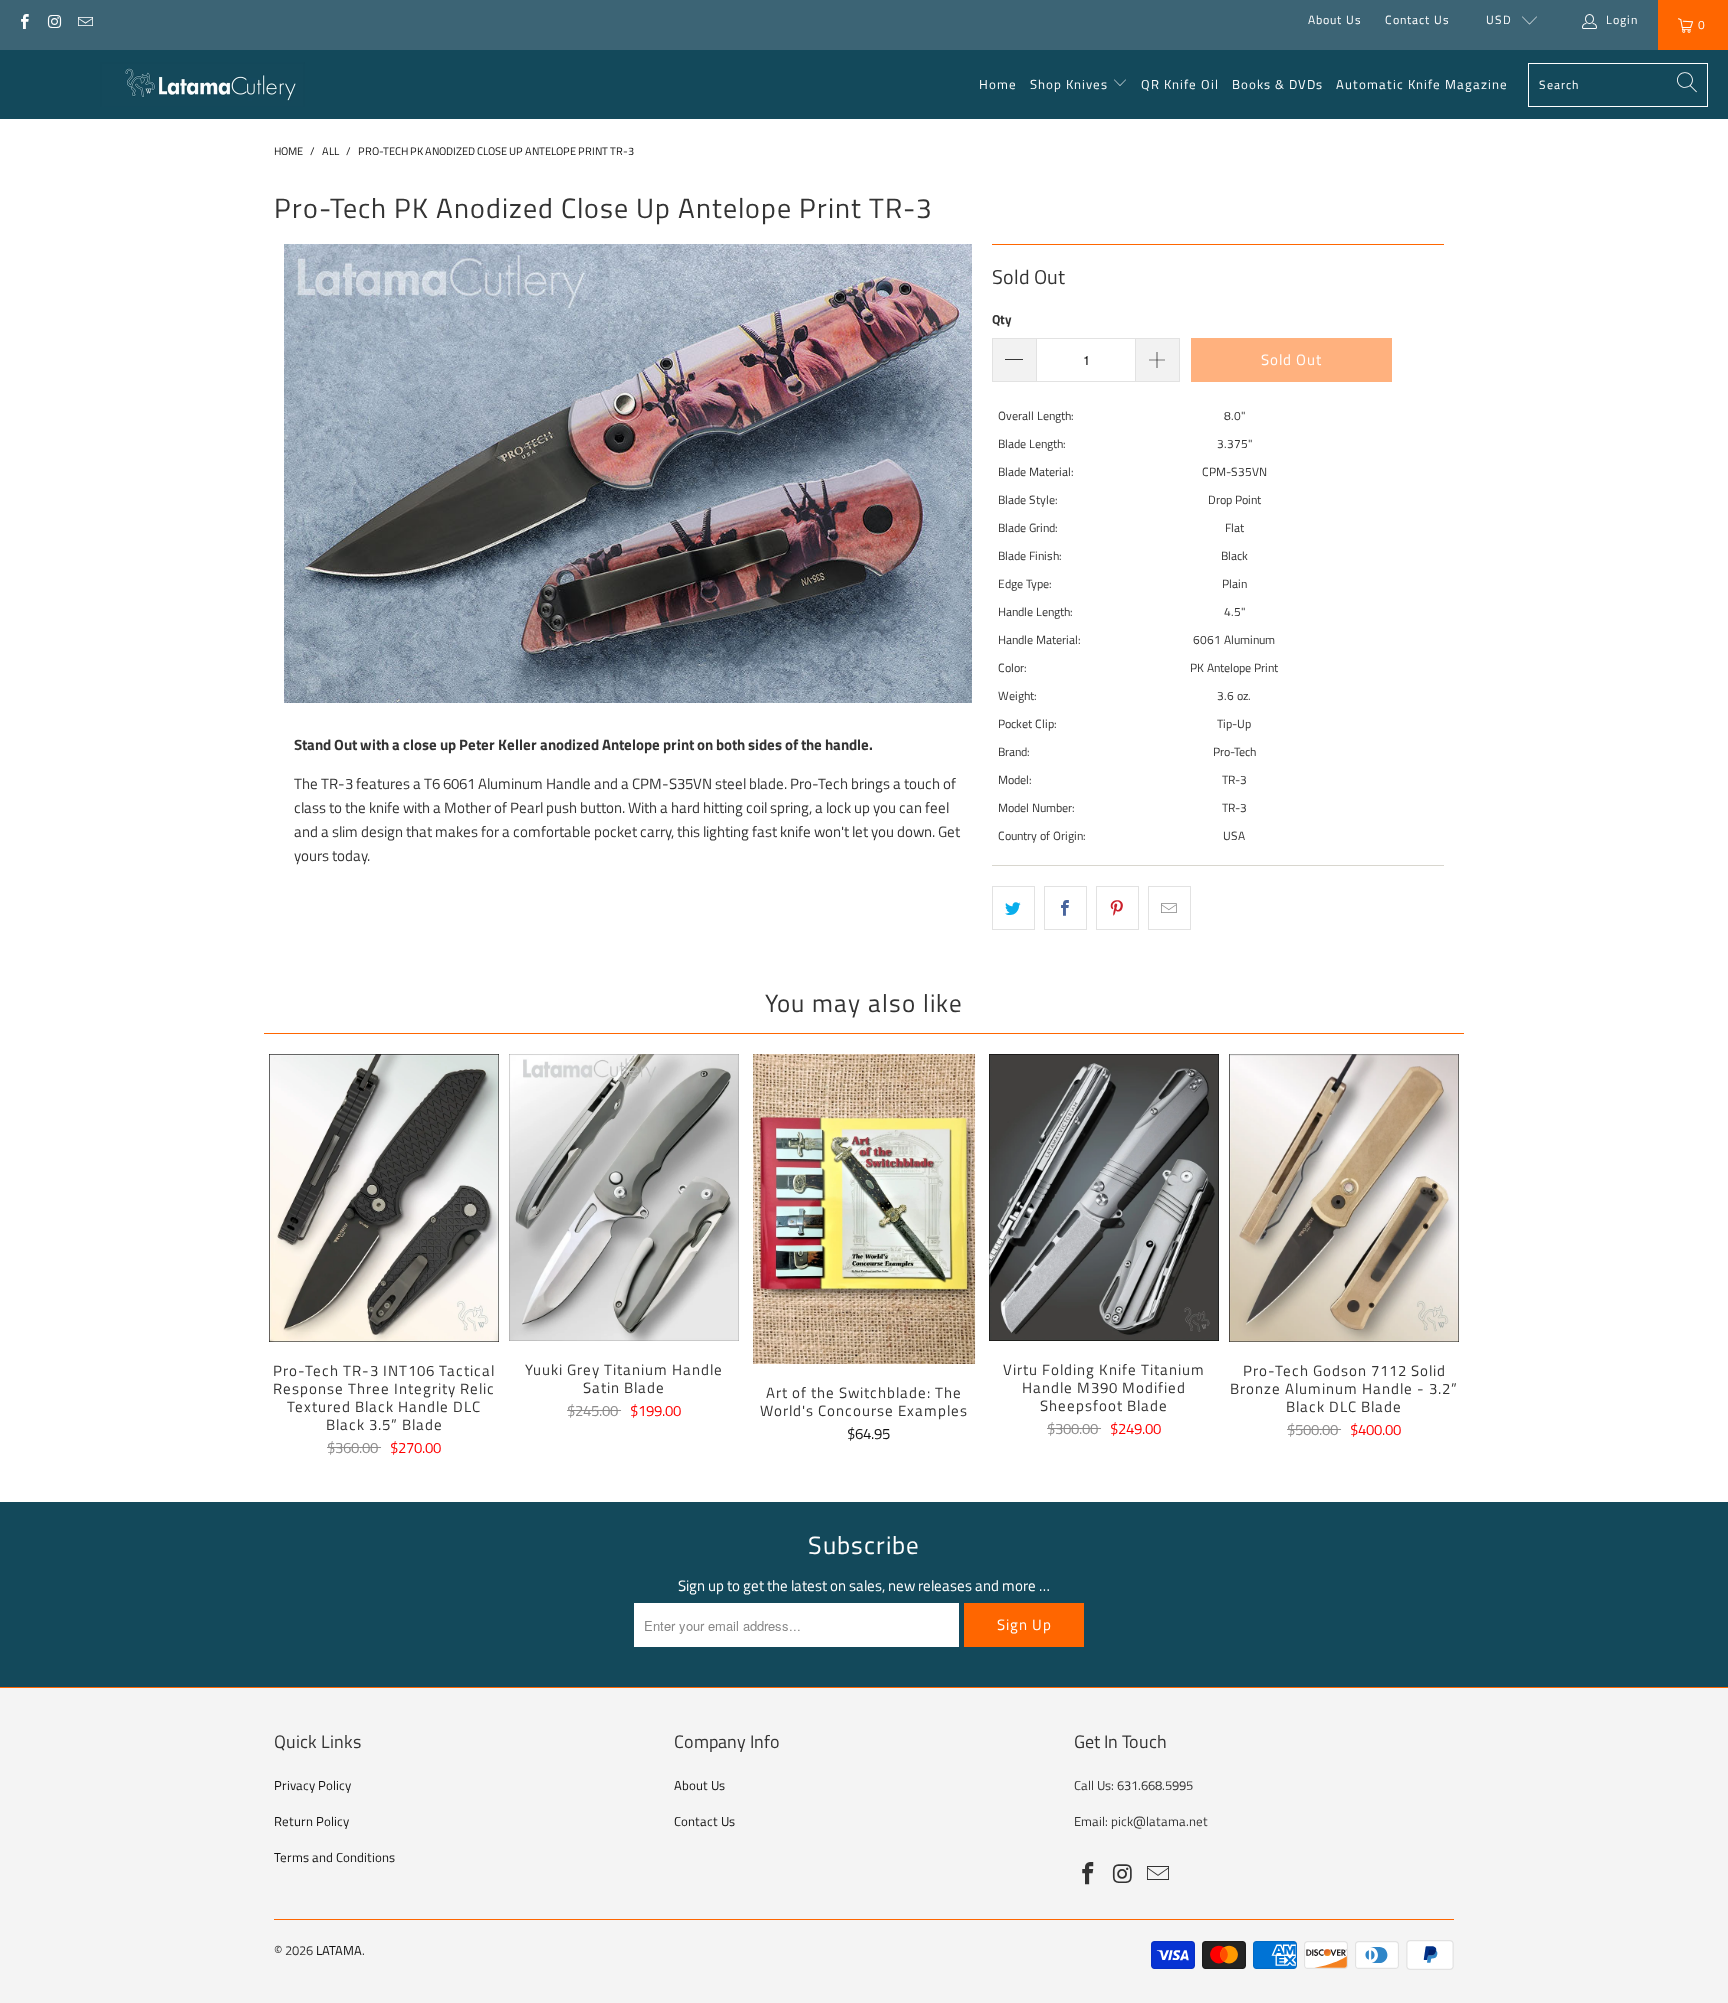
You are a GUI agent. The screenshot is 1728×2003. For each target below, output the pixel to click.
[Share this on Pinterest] (1117, 908)
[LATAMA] (202, 85)
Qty (1002, 319)
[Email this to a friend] (1169, 908)
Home (998, 84)
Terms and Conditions (334, 1857)
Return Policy (311, 1821)
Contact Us (1417, 19)
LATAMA (339, 1950)
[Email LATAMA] (84, 19)
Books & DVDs (1277, 84)
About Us (1335, 19)
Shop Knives (1069, 84)
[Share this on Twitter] (1013, 908)
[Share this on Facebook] (1065, 908)
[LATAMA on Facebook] (23, 19)
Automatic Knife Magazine (1422, 84)
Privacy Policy (312, 1785)
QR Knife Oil (1180, 84)
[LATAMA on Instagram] (53, 19)
